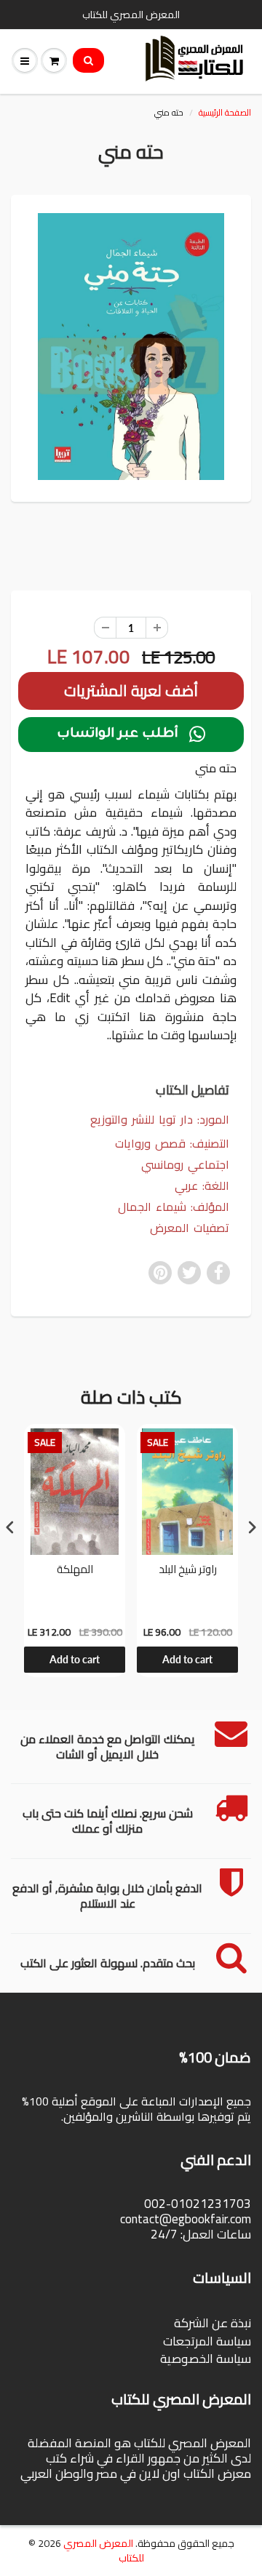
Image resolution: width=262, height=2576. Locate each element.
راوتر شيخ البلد (188, 1571)
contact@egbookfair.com (186, 2219)
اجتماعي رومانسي (185, 1165)
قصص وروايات (150, 1143)
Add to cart (75, 1659)
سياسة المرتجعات (207, 2341)
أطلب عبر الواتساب (131, 735)
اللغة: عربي (202, 1186)
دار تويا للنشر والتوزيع (142, 1119)
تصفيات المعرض (190, 1228)
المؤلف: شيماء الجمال (174, 1207)
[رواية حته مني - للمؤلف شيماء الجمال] (131, 347)
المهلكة (75, 1571)
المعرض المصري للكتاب (104, 2551)
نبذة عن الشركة (213, 2323)
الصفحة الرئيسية (225, 112)
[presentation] (10, 1527)
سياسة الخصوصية (206, 2359)
